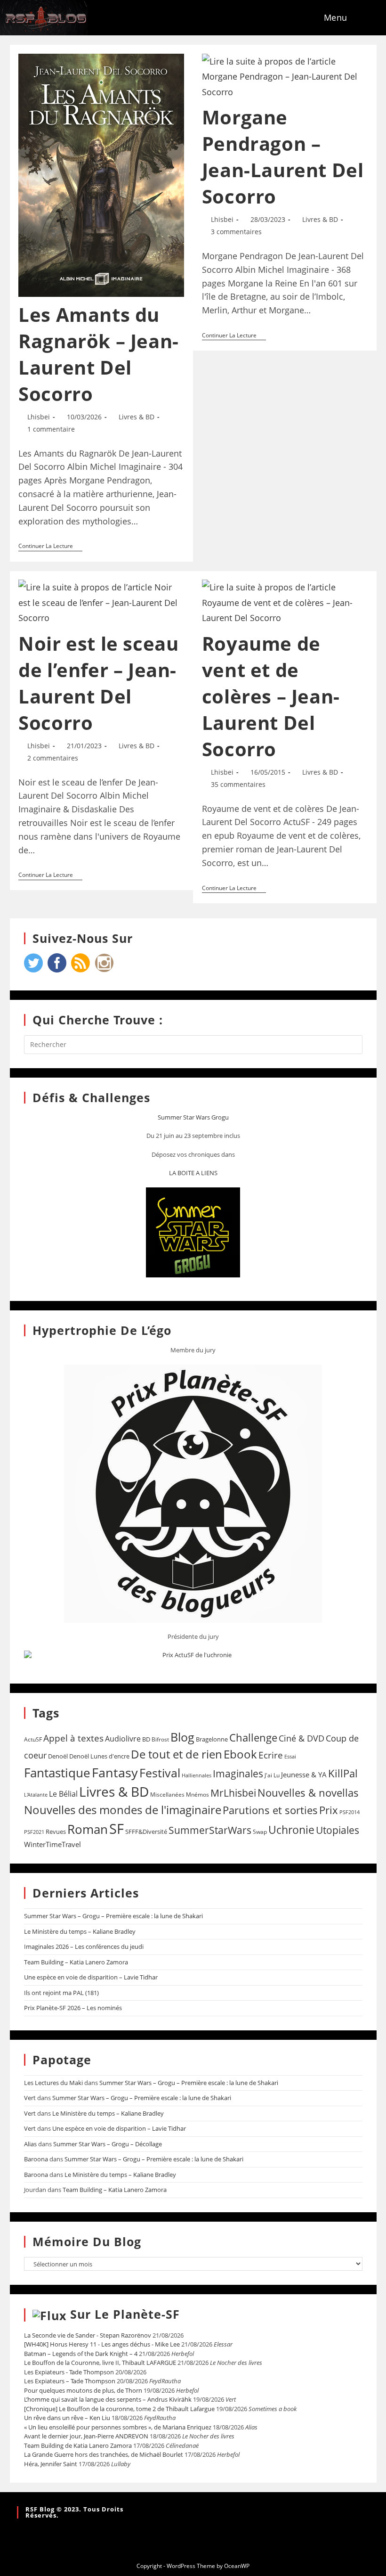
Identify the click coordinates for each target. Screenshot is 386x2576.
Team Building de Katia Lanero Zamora (78, 2445)
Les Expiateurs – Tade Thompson (70, 2381)
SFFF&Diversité (146, 1832)
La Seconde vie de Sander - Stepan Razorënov (88, 2335)
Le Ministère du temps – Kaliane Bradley (80, 1931)
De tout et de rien (177, 1754)
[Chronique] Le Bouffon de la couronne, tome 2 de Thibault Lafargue (119, 2409)
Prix (329, 1810)
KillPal (343, 1773)
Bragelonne (212, 1739)
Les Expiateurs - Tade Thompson (69, 2372)
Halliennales (197, 1775)
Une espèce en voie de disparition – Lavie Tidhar (91, 1977)
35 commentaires (238, 784)
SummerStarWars (210, 1830)
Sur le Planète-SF (125, 2314)
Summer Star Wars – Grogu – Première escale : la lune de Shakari (113, 1916)
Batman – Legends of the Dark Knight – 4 (81, 2354)
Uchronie (291, 1830)
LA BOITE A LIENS (193, 1173)
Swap (260, 1832)
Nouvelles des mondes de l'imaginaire (123, 1810)
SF (117, 1829)
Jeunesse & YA (304, 1775)
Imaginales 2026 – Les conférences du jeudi (84, 1946)
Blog (182, 1737)
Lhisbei (39, 417)
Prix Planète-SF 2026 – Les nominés (73, 2008)
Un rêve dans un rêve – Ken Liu (67, 2418)
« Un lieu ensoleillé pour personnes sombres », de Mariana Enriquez (118, 2427)
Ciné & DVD (302, 1738)
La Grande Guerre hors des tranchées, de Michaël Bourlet (104, 2454)
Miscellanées (167, 1795)
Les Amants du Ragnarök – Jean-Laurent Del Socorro (99, 354)
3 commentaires (236, 232)
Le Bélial (63, 1794)
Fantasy (115, 1772)
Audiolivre (123, 1739)
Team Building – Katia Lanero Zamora (76, 1962)
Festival (160, 1773)
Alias (30, 2144)
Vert (30, 2098)
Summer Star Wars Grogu (193, 1117)
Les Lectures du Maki (53, 2083)
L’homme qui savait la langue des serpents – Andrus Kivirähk (108, 2399)
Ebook (240, 1754)
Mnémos (197, 1795)
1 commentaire (51, 429)
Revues (56, 1832)
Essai (290, 1756)
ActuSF (33, 1739)
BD (146, 1739)
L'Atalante (36, 1795)
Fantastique (57, 1773)
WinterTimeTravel (52, 1844)
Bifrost (160, 1739)
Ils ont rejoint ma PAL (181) (61, 1993)
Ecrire (271, 1755)
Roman (88, 1829)
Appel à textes (73, 1738)
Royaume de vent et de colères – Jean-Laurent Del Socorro (271, 696)
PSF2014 (350, 1812)
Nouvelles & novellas (308, 1793)
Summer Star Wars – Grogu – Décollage (108, 2144)
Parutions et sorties (270, 1810)
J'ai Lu (272, 1775)
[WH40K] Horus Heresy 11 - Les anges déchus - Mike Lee (102, 2344)
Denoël (58, 1756)
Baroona (36, 2159)
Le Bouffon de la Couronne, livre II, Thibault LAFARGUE (100, 2363)
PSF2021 (34, 1832)
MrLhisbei (233, 1793)
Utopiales (338, 1830)
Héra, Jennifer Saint (51, 2464)
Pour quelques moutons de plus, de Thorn (83, 2390)
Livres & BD (137, 417)
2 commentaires (53, 758)
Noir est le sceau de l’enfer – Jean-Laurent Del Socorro (98, 683)
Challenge (253, 1738)
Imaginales (238, 1774)
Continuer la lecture (50, 546)
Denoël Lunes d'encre (99, 1756)
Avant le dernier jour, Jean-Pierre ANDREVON (86, 2436)
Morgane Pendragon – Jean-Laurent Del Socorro (283, 157)
